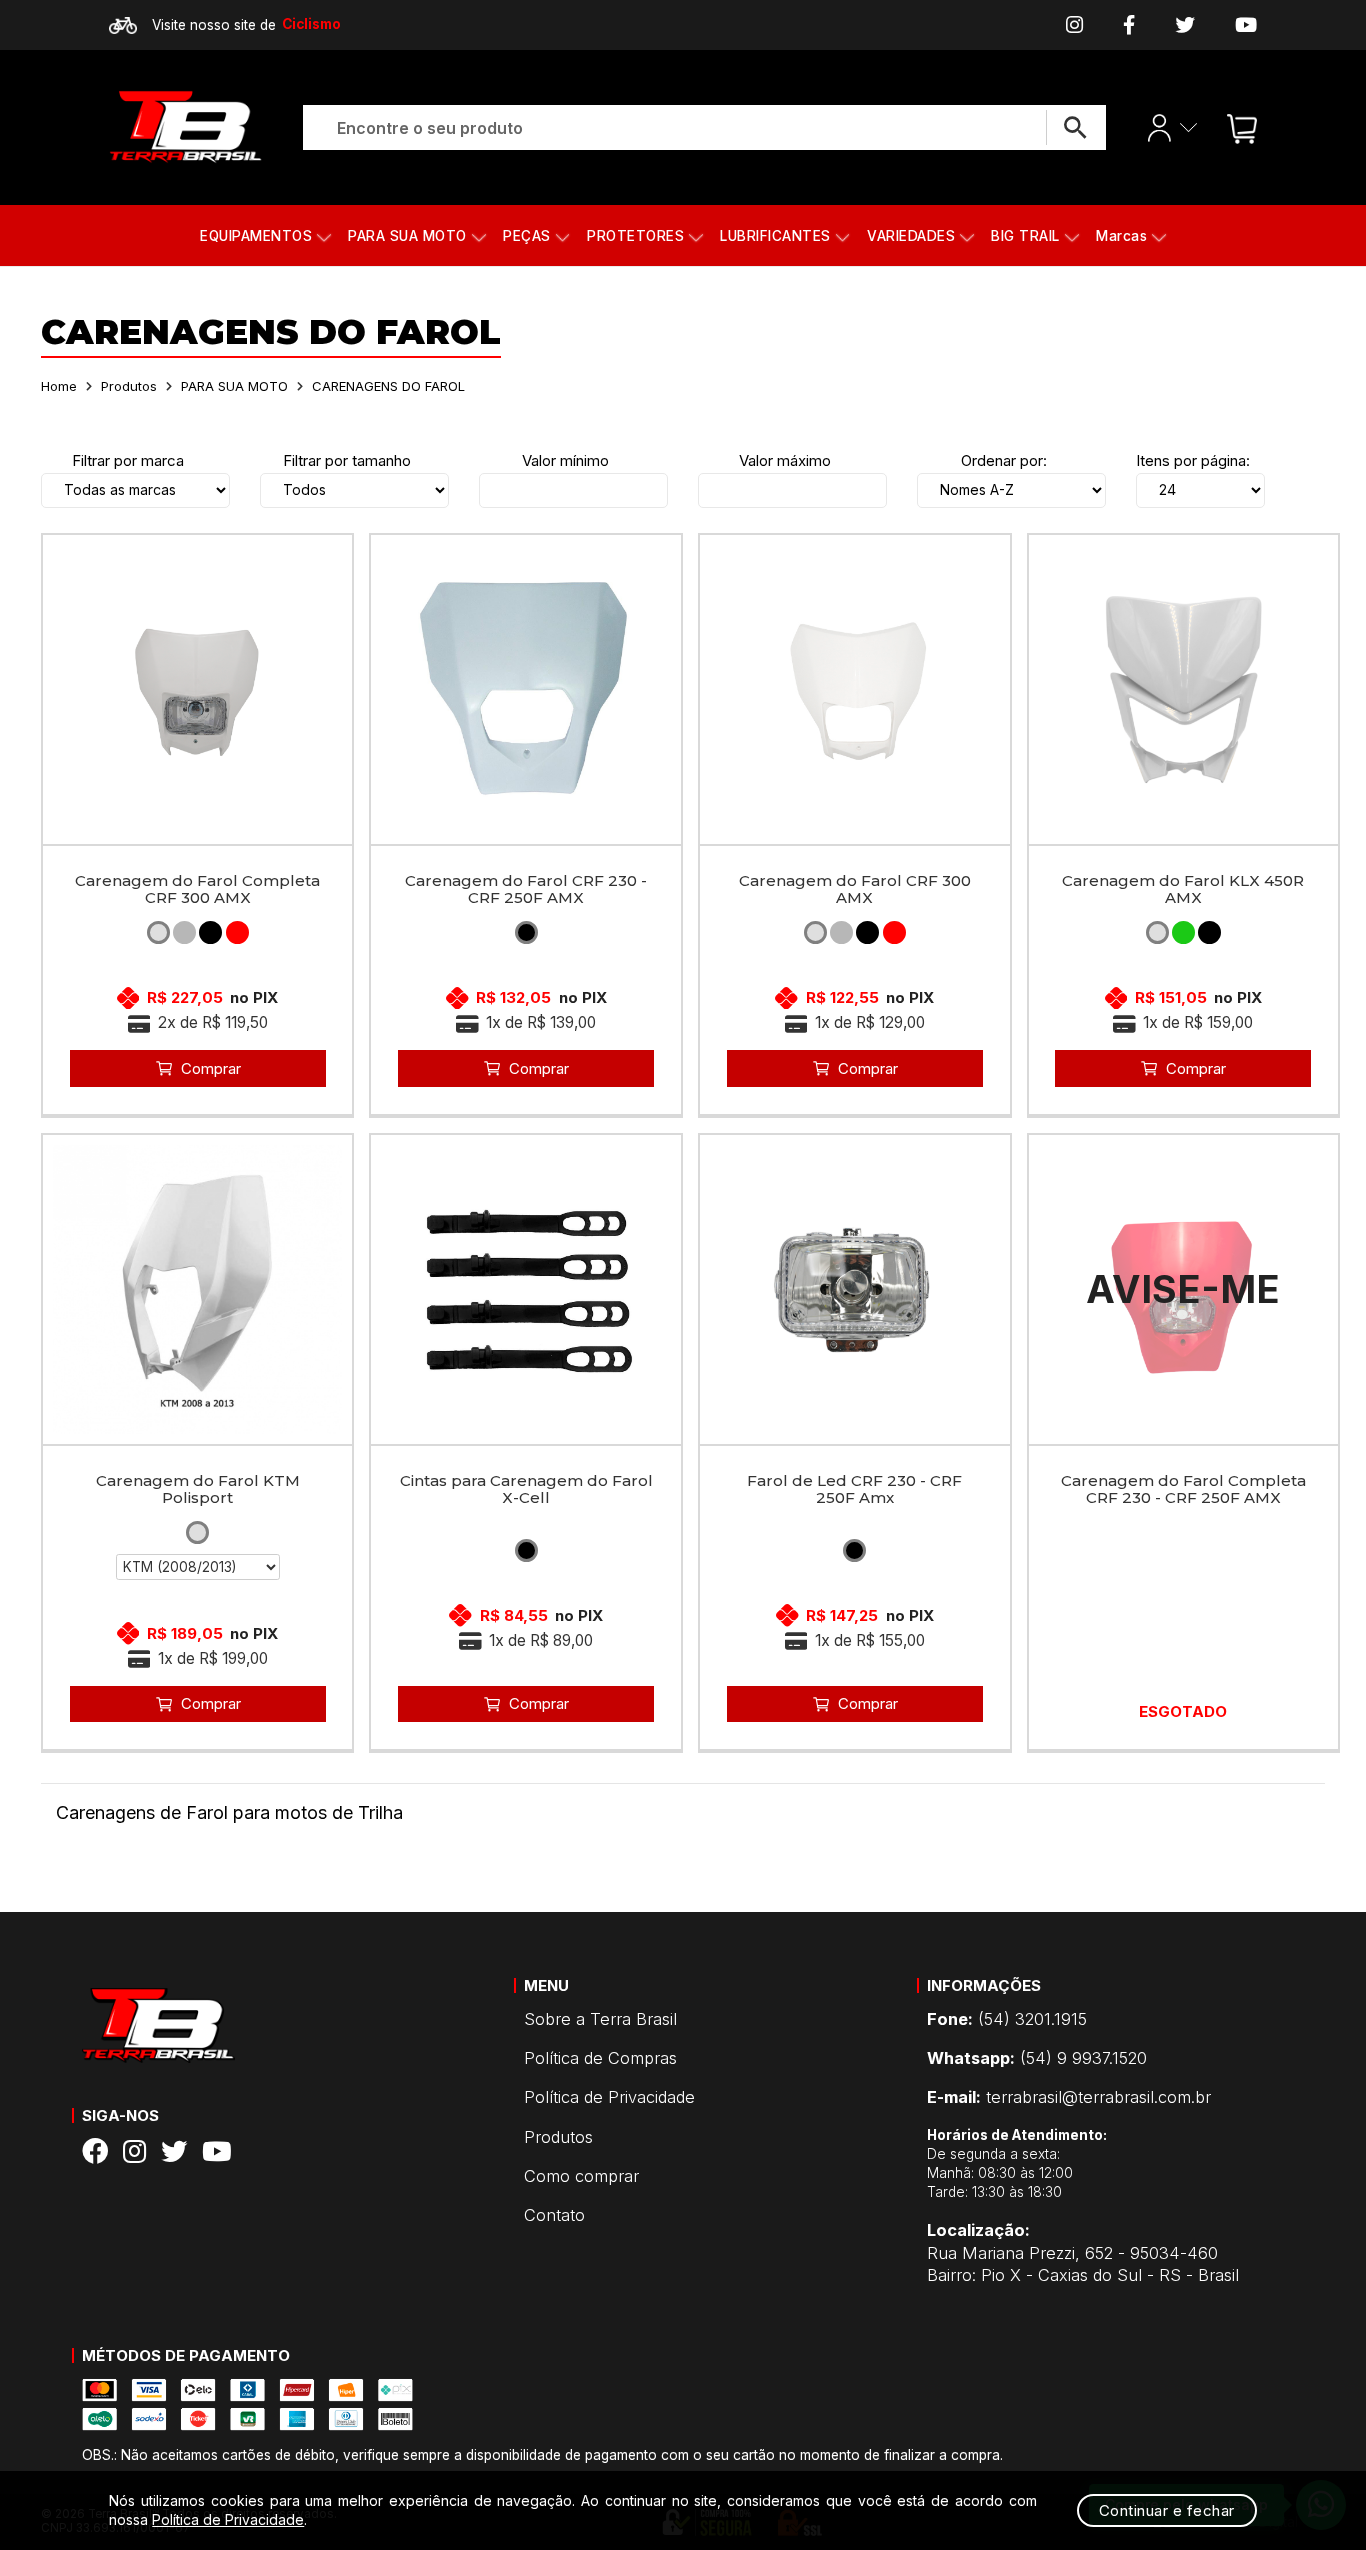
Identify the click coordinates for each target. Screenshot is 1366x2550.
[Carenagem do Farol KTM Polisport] (198, 1290)
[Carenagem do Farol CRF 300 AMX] (855, 690)
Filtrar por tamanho (347, 460)
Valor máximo (785, 460)
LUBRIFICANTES (775, 236)
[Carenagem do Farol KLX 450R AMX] (1184, 690)
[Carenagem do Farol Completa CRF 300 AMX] (198, 690)
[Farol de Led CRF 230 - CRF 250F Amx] (855, 1290)
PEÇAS (527, 236)
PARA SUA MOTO (407, 236)
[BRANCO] (158, 932)
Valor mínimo (565, 460)
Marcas (1121, 236)
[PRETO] (210, 932)
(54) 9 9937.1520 (1037, 2058)
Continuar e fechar (1167, 2510)
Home (59, 386)
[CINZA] (184, 932)
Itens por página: (1193, 460)
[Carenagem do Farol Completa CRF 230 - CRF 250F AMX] (1184, 1290)
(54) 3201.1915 (1007, 2019)
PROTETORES (635, 236)
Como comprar (581, 2176)
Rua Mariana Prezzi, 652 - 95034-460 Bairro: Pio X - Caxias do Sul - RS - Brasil (1083, 2253)
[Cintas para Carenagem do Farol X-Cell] (526, 1290)
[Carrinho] (1237, 127)
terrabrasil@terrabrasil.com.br (1069, 2097)
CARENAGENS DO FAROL (388, 386)
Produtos (129, 386)
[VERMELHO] (237, 932)
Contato (554, 2215)
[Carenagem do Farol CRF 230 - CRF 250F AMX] (526, 690)
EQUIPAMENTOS (256, 236)
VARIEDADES (911, 236)
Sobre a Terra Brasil (600, 2019)
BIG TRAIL (1025, 236)
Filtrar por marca (128, 460)
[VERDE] (1183, 932)
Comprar (211, 1068)
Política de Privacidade (609, 2097)
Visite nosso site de (246, 24)
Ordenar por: (1004, 460)
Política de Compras (600, 2058)
